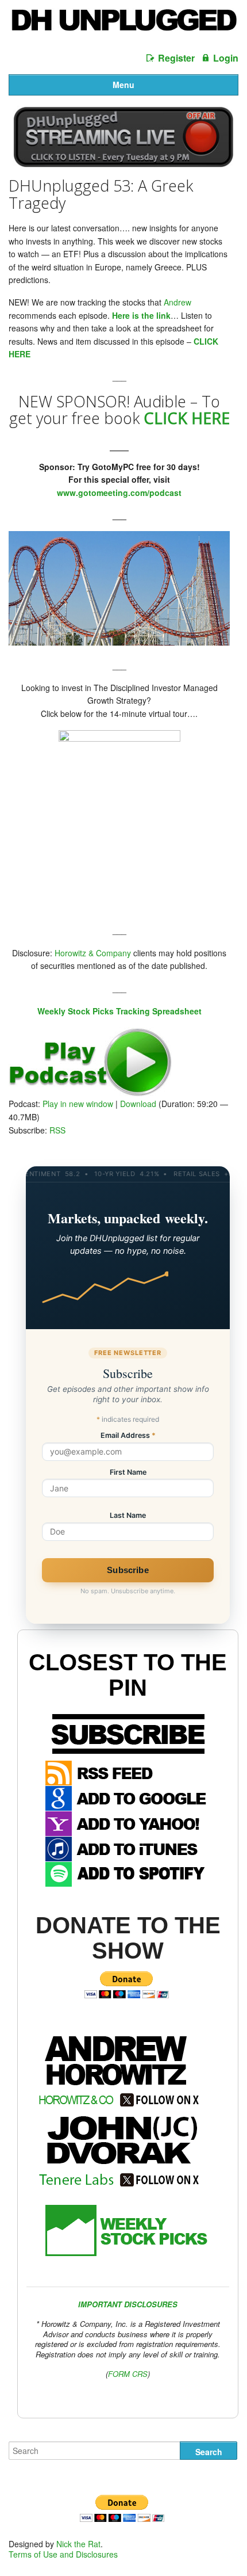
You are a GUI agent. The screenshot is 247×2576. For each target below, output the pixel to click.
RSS (57, 1130)
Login (226, 58)
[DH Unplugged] (123, 25)
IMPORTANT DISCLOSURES (128, 2304)
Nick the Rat (78, 2544)
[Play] (90, 1093)
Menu (123, 85)
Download (138, 1104)
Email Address (128, 1436)
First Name (128, 1473)
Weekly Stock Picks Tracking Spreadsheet (119, 1011)
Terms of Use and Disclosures (63, 2554)
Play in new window (78, 1104)
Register (176, 58)
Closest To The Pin (128, 1675)
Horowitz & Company (93, 953)
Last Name (128, 1516)
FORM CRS (128, 2374)
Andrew (177, 302)
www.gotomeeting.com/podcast (119, 493)
